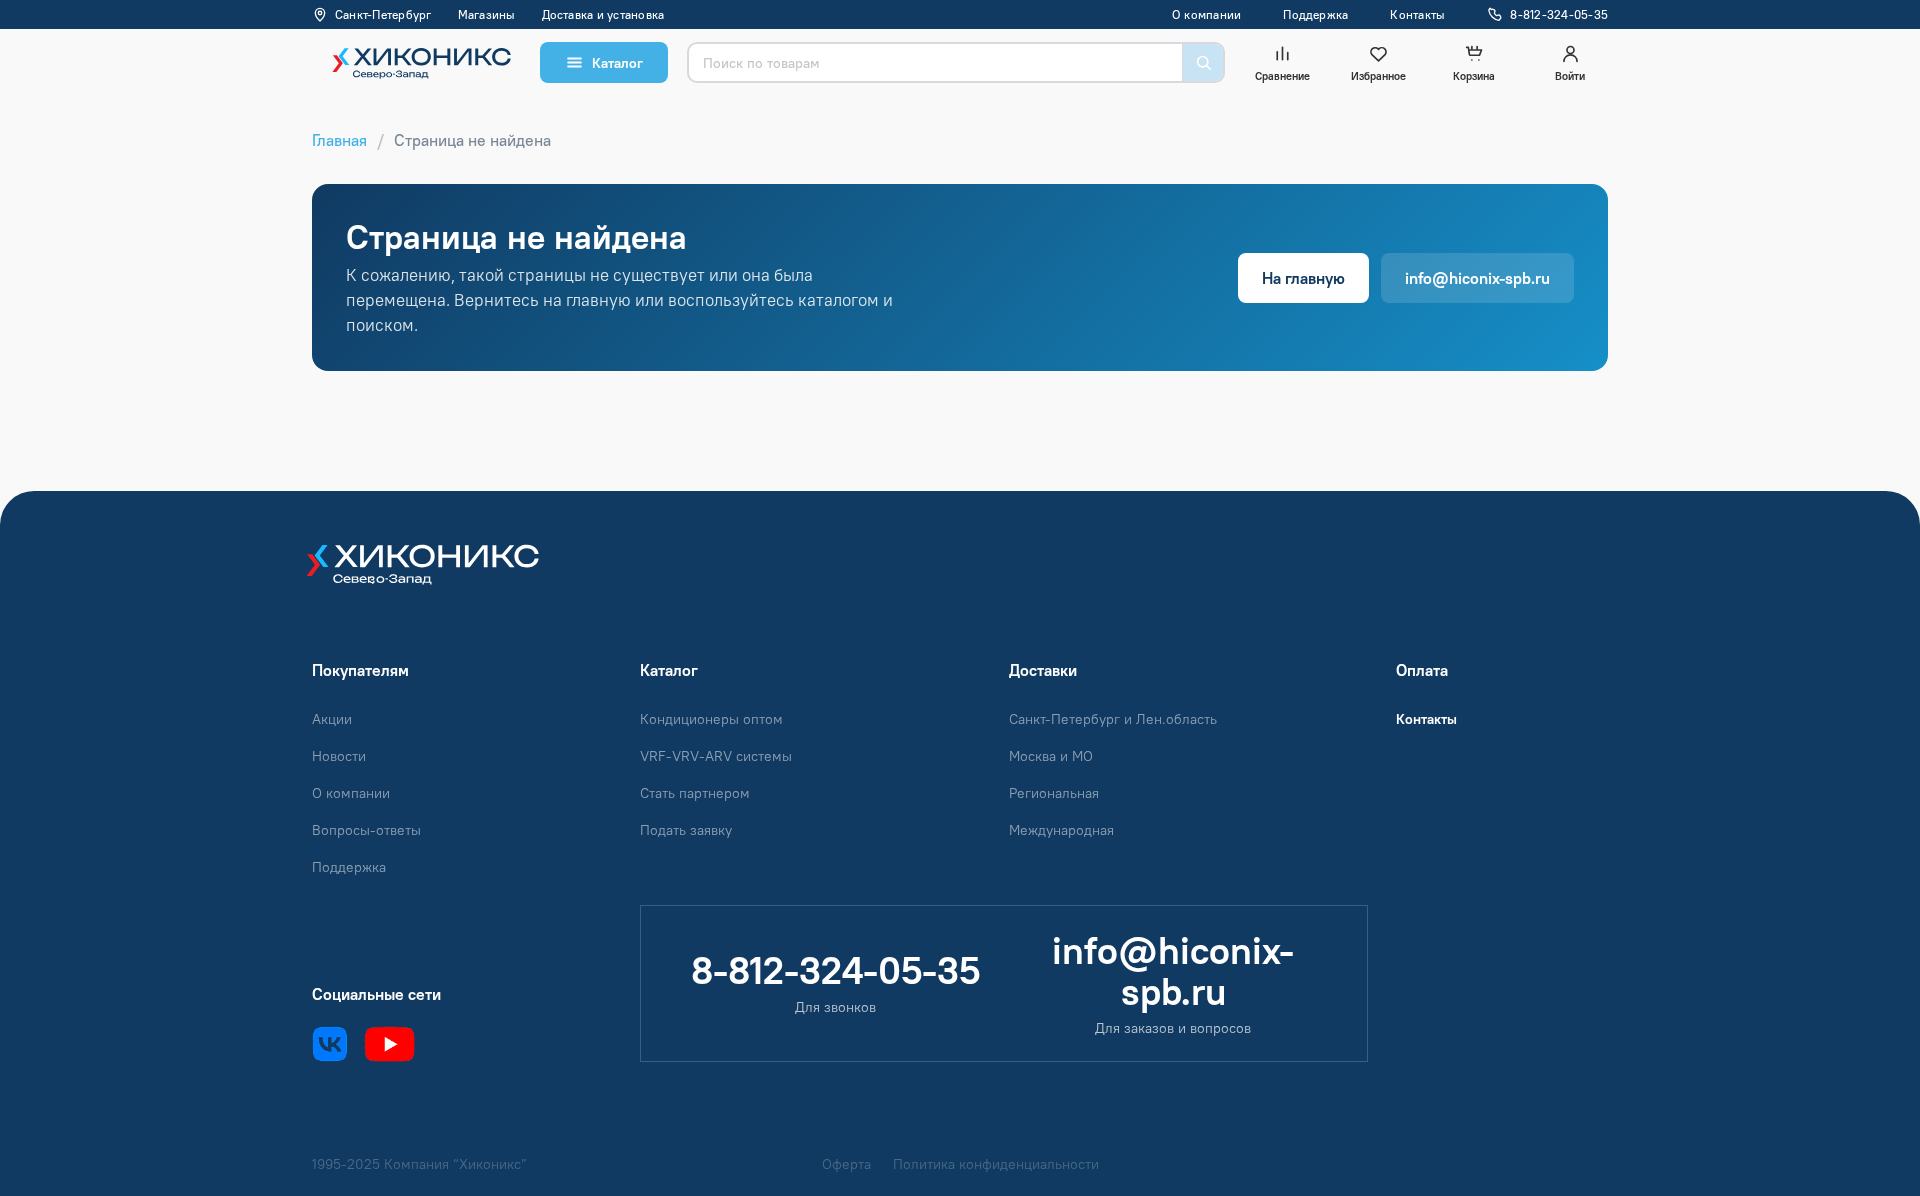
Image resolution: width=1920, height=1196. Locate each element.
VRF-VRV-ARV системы (716, 756)
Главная (339, 140)
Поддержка (1315, 14)
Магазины (487, 14)
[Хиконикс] (416, 62)
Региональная (1054, 793)
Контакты (1417, 14)
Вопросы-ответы (366, 830)
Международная (1061, 830)
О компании (1206, 14)
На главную (1303, 278)
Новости (339, 756)
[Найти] (1202, 62)
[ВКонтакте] (330, 1044)
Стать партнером (695, 793)
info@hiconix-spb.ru (1477, 278)
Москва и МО (1051, 756)
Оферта (846, 1164)
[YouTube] (389, 1044)
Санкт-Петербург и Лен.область (1113, 719)
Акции (332, 719)
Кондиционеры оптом (711, 719)
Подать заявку (686, 830)
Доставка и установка (603, 14)
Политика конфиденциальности (996, 1164)
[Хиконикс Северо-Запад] (437, 575)
